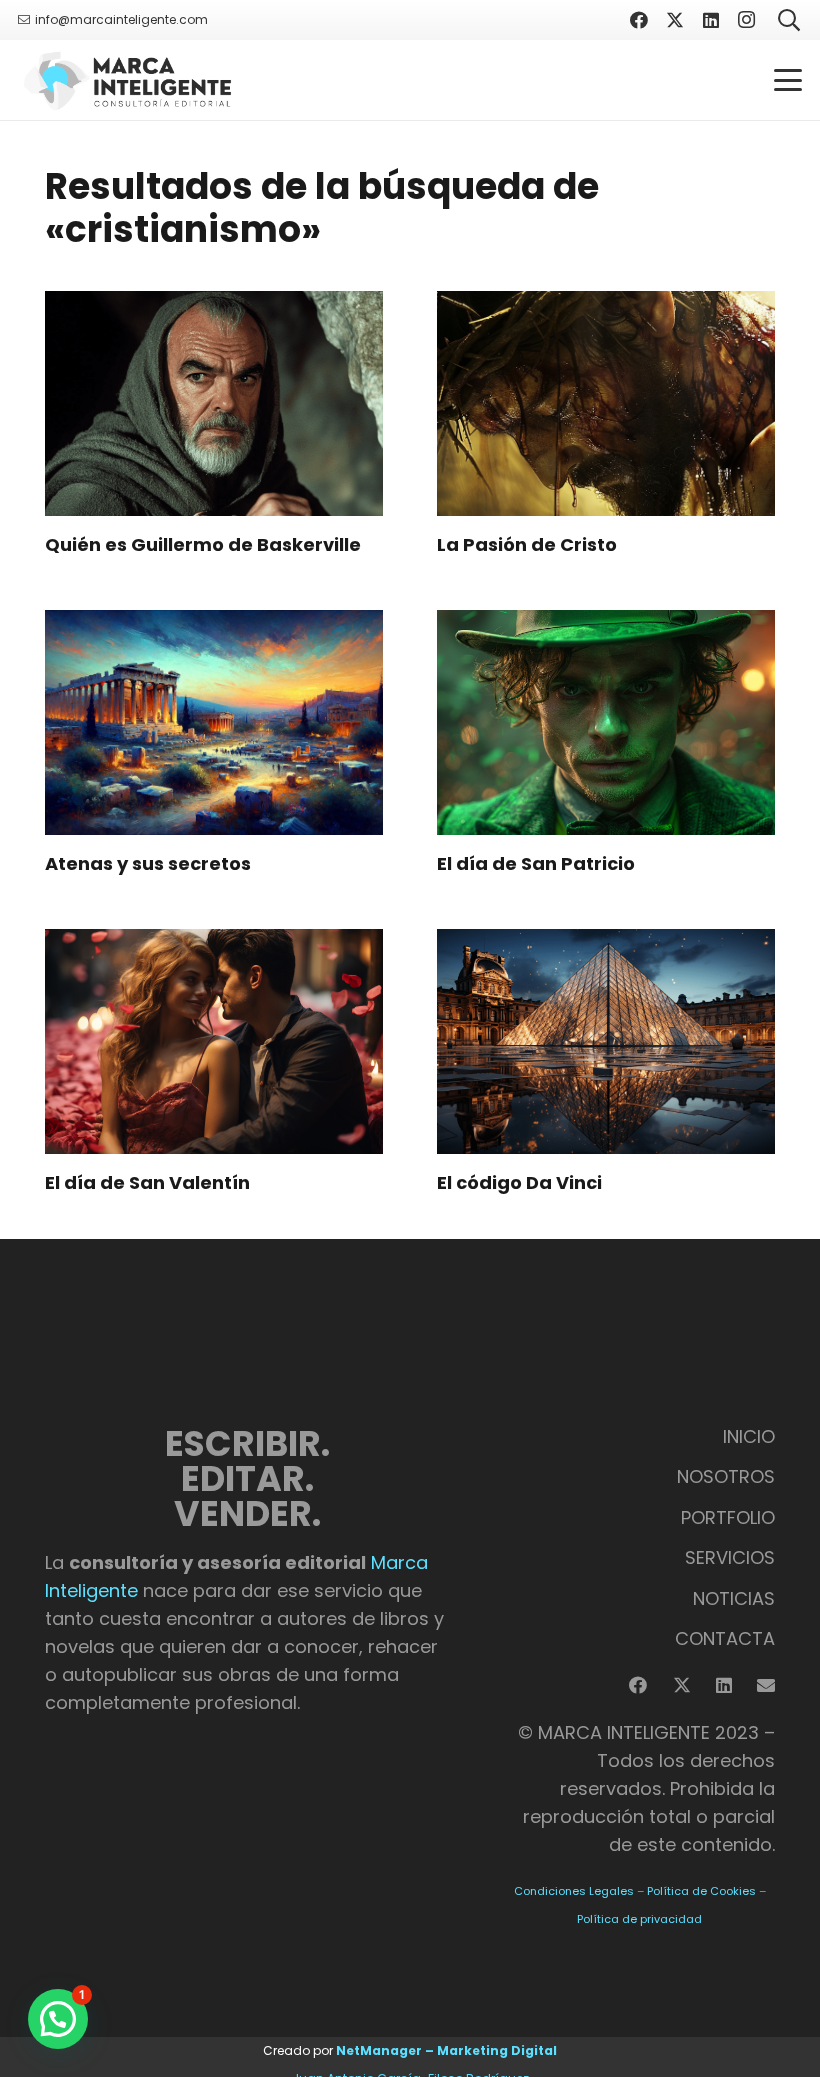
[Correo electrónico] (766, 1685)
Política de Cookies (701, 1891)
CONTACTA (725, 1638)
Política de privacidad (639, 1919)
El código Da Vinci (519, 1182)
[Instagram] (747, 20)
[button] (788, 80)
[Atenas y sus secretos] (214, 722)
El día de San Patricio (536, 863)
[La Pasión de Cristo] (606, 403)
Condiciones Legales (574, 1891)
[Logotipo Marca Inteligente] (127, 80)
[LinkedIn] (711, 20)
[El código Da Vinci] (606, 1041)
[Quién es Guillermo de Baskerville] (214, 403)
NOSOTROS (726, 1476)
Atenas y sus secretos (148, 863)
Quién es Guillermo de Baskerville (203, 544)
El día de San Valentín (147, 1182)
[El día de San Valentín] (214, 1041)
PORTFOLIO (728, 1517)
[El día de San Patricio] (606, 722)
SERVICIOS (730, 1557)
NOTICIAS (734, 1598)
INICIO (749, 1436)
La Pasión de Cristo (527, 544)
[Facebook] (639, 20)
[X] (675, 20)
